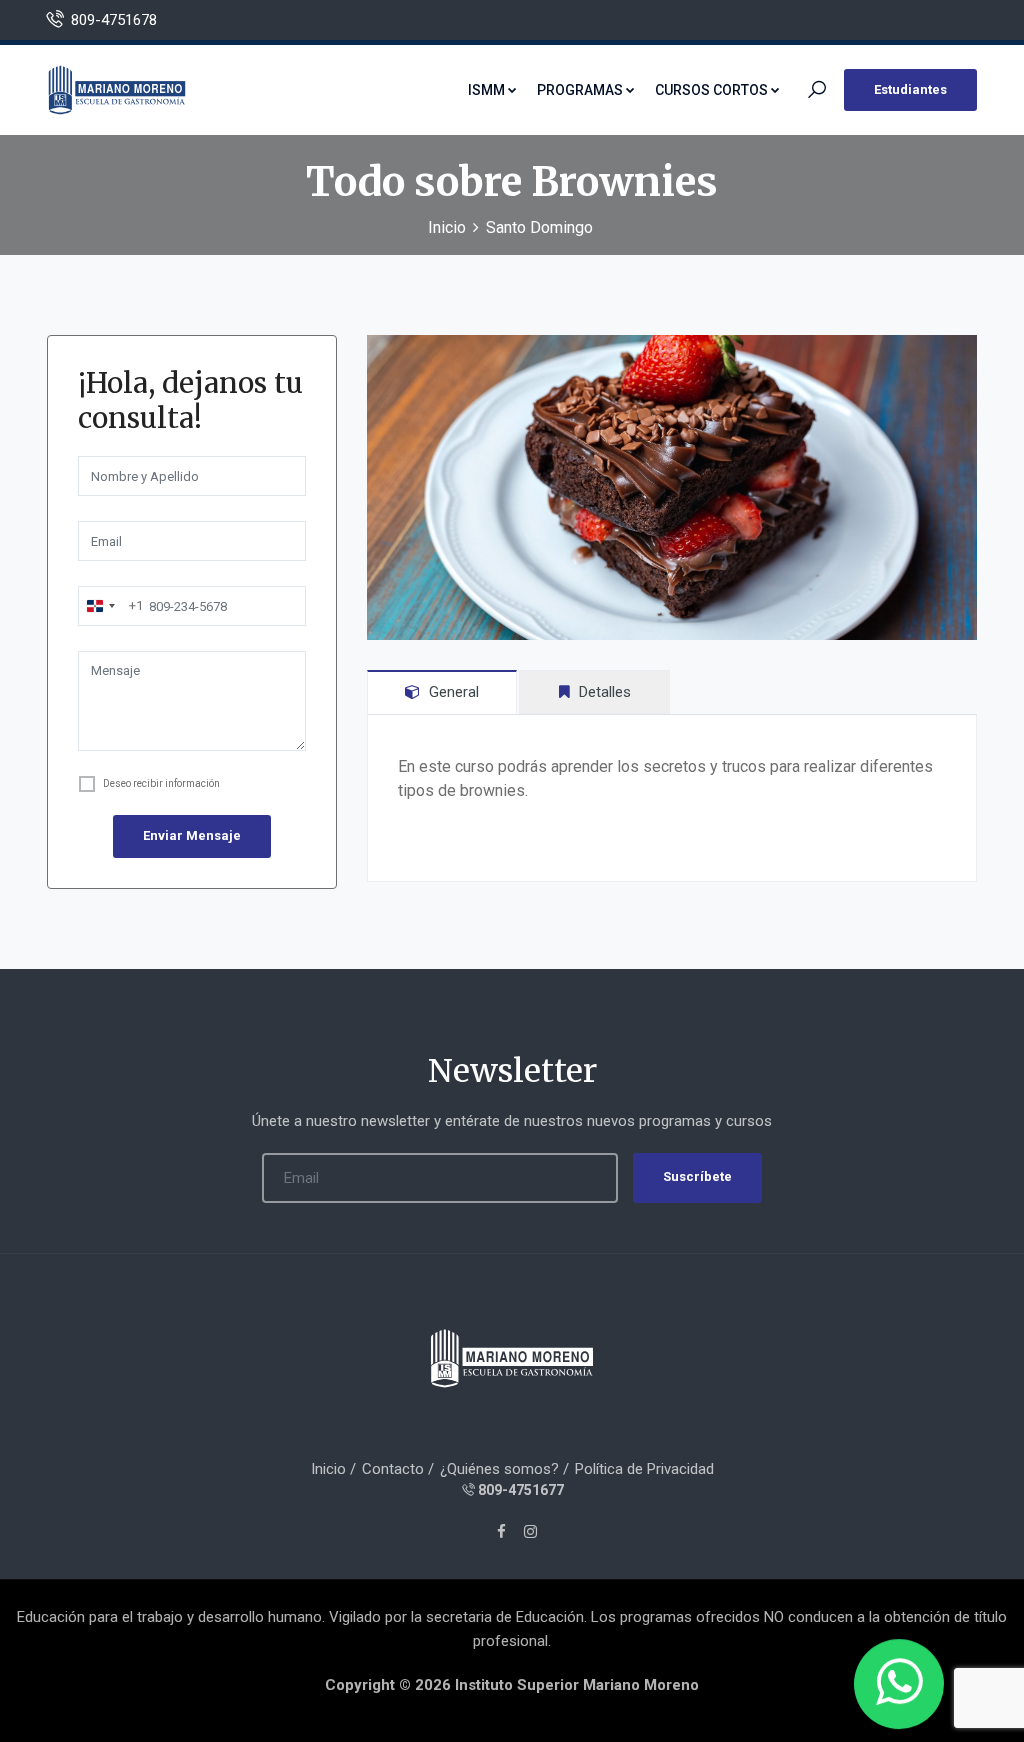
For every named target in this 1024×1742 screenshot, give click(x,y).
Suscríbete (697, 1176)
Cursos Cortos (711, 90)
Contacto (393, 1469)
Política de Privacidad (644, 1469)
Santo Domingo (539, 227)
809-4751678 (114, 20)
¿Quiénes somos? (499, 1469)
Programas (580, 90)
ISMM (486, 90)
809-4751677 (521, 1490)
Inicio (447, 227)
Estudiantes (910, 89)
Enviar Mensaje (192, 835)
